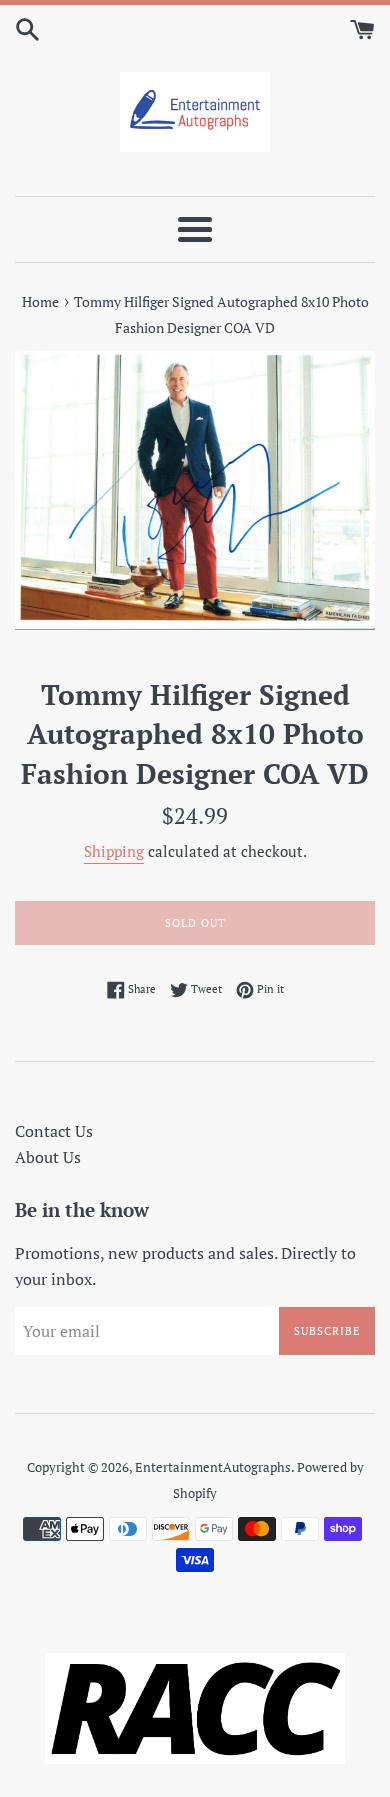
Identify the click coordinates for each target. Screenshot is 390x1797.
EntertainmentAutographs (213, 1467)
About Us (48, 1157)
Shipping (114, 851)
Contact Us (54, 1131)
